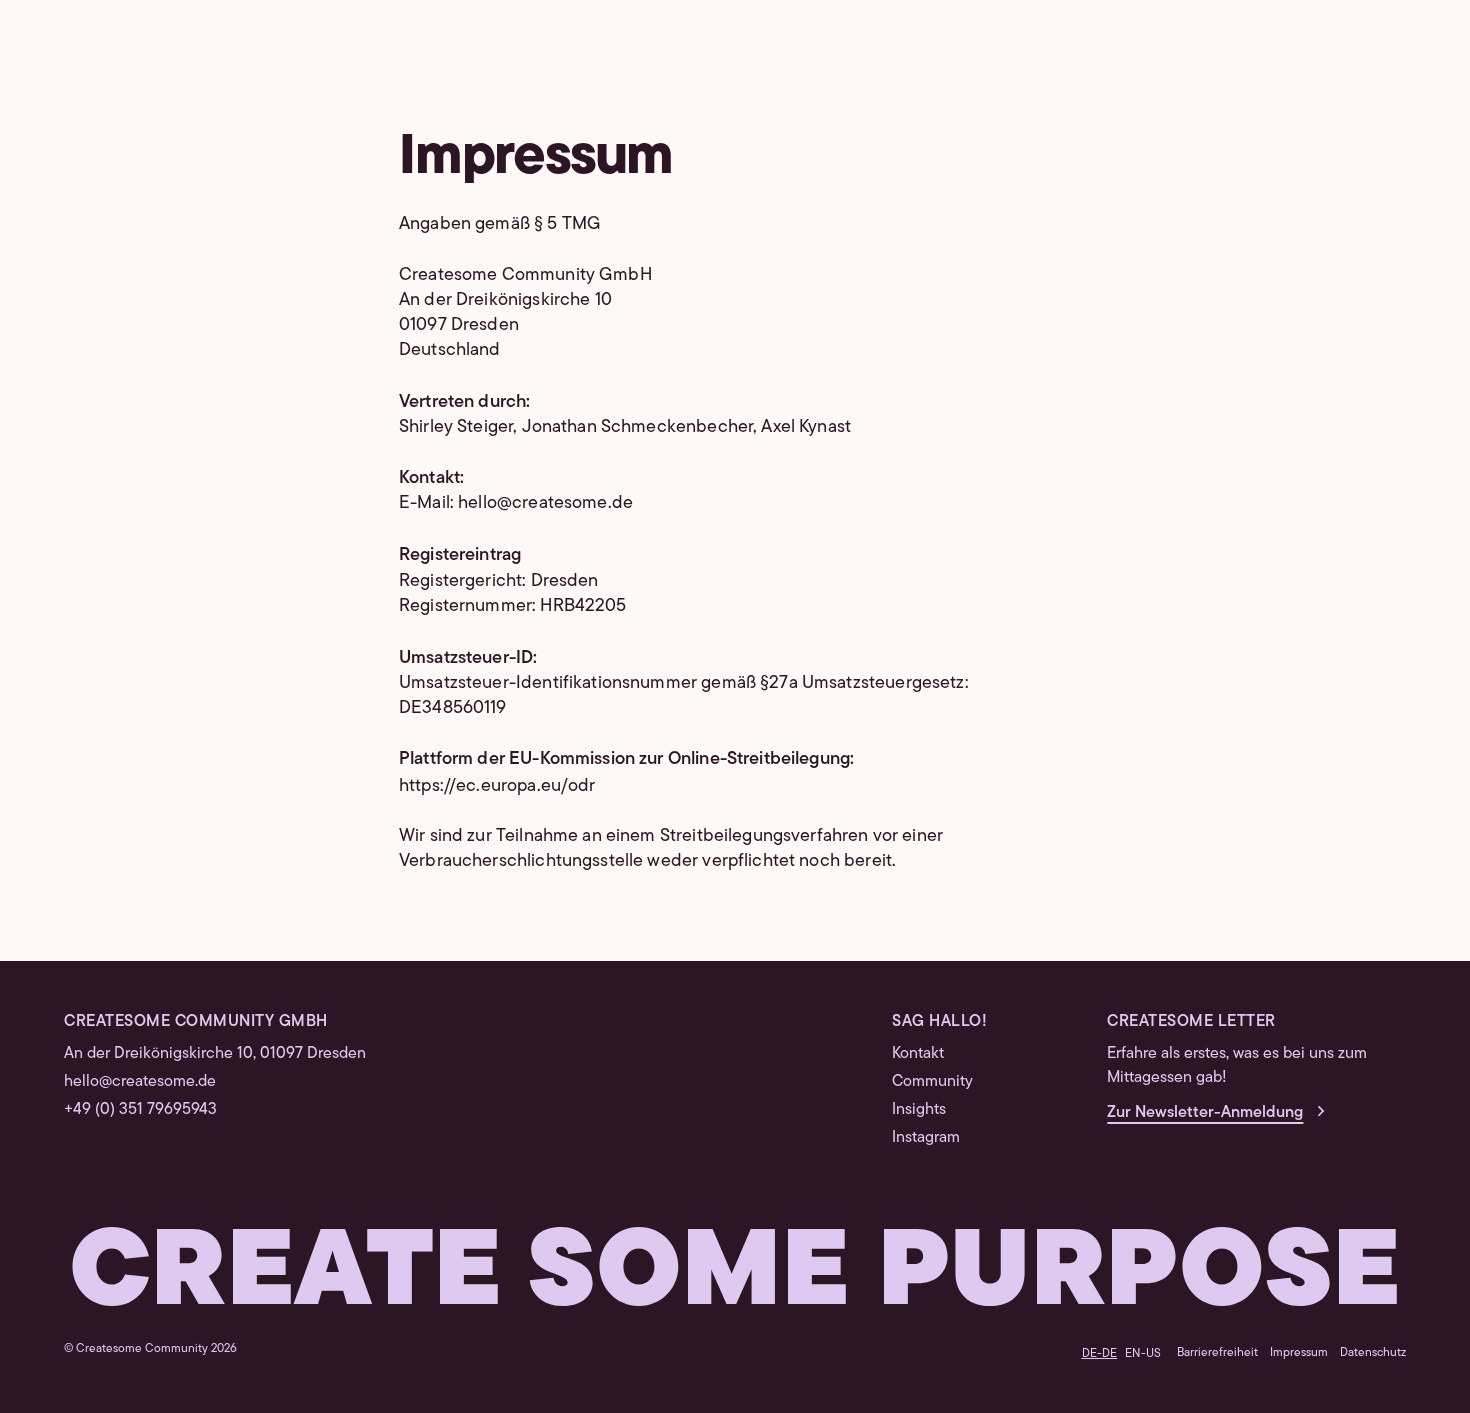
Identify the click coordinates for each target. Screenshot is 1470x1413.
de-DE (1100, 1352)
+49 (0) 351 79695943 (140, 1108)
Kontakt (918, 1052)
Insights (919, 1108)
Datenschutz (1373, 1351)
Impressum (1299, 1351)
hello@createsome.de (140, 1080)
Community (932, 1080)
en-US (1143, 1352)
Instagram (926, 1136)
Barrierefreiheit (1217, 1351)
